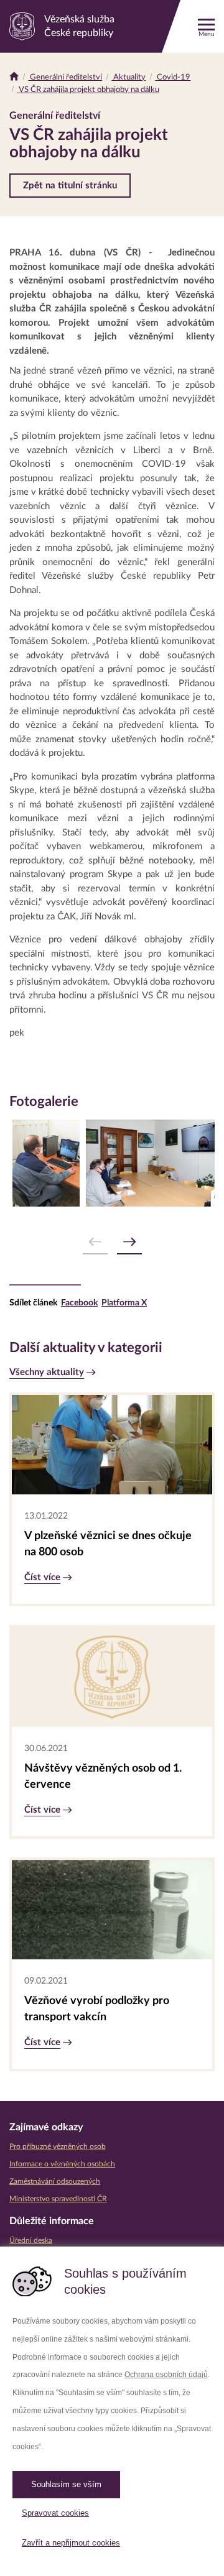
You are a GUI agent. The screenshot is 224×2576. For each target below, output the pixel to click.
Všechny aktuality (47, 1372)
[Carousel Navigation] (112, 1242)
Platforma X (124, 1303)
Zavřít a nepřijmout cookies (71, 2543)
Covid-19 (173, 77)
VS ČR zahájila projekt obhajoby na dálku (88, 90)
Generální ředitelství (65, 77)
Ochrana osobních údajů (166, 2375)
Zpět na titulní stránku (70, 186)
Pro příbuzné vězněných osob (58, 2146)
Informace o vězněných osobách (62, 2164)
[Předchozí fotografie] (95, 1242)
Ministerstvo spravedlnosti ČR (58, 2199)
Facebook (79, 1303)
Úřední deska (31, 2240)
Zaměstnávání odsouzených (55, 2181)
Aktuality (128, 77)
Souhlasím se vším (66, 2484)
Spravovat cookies (55, 2513)
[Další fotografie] (129, 1242)
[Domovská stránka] (14, 77)
